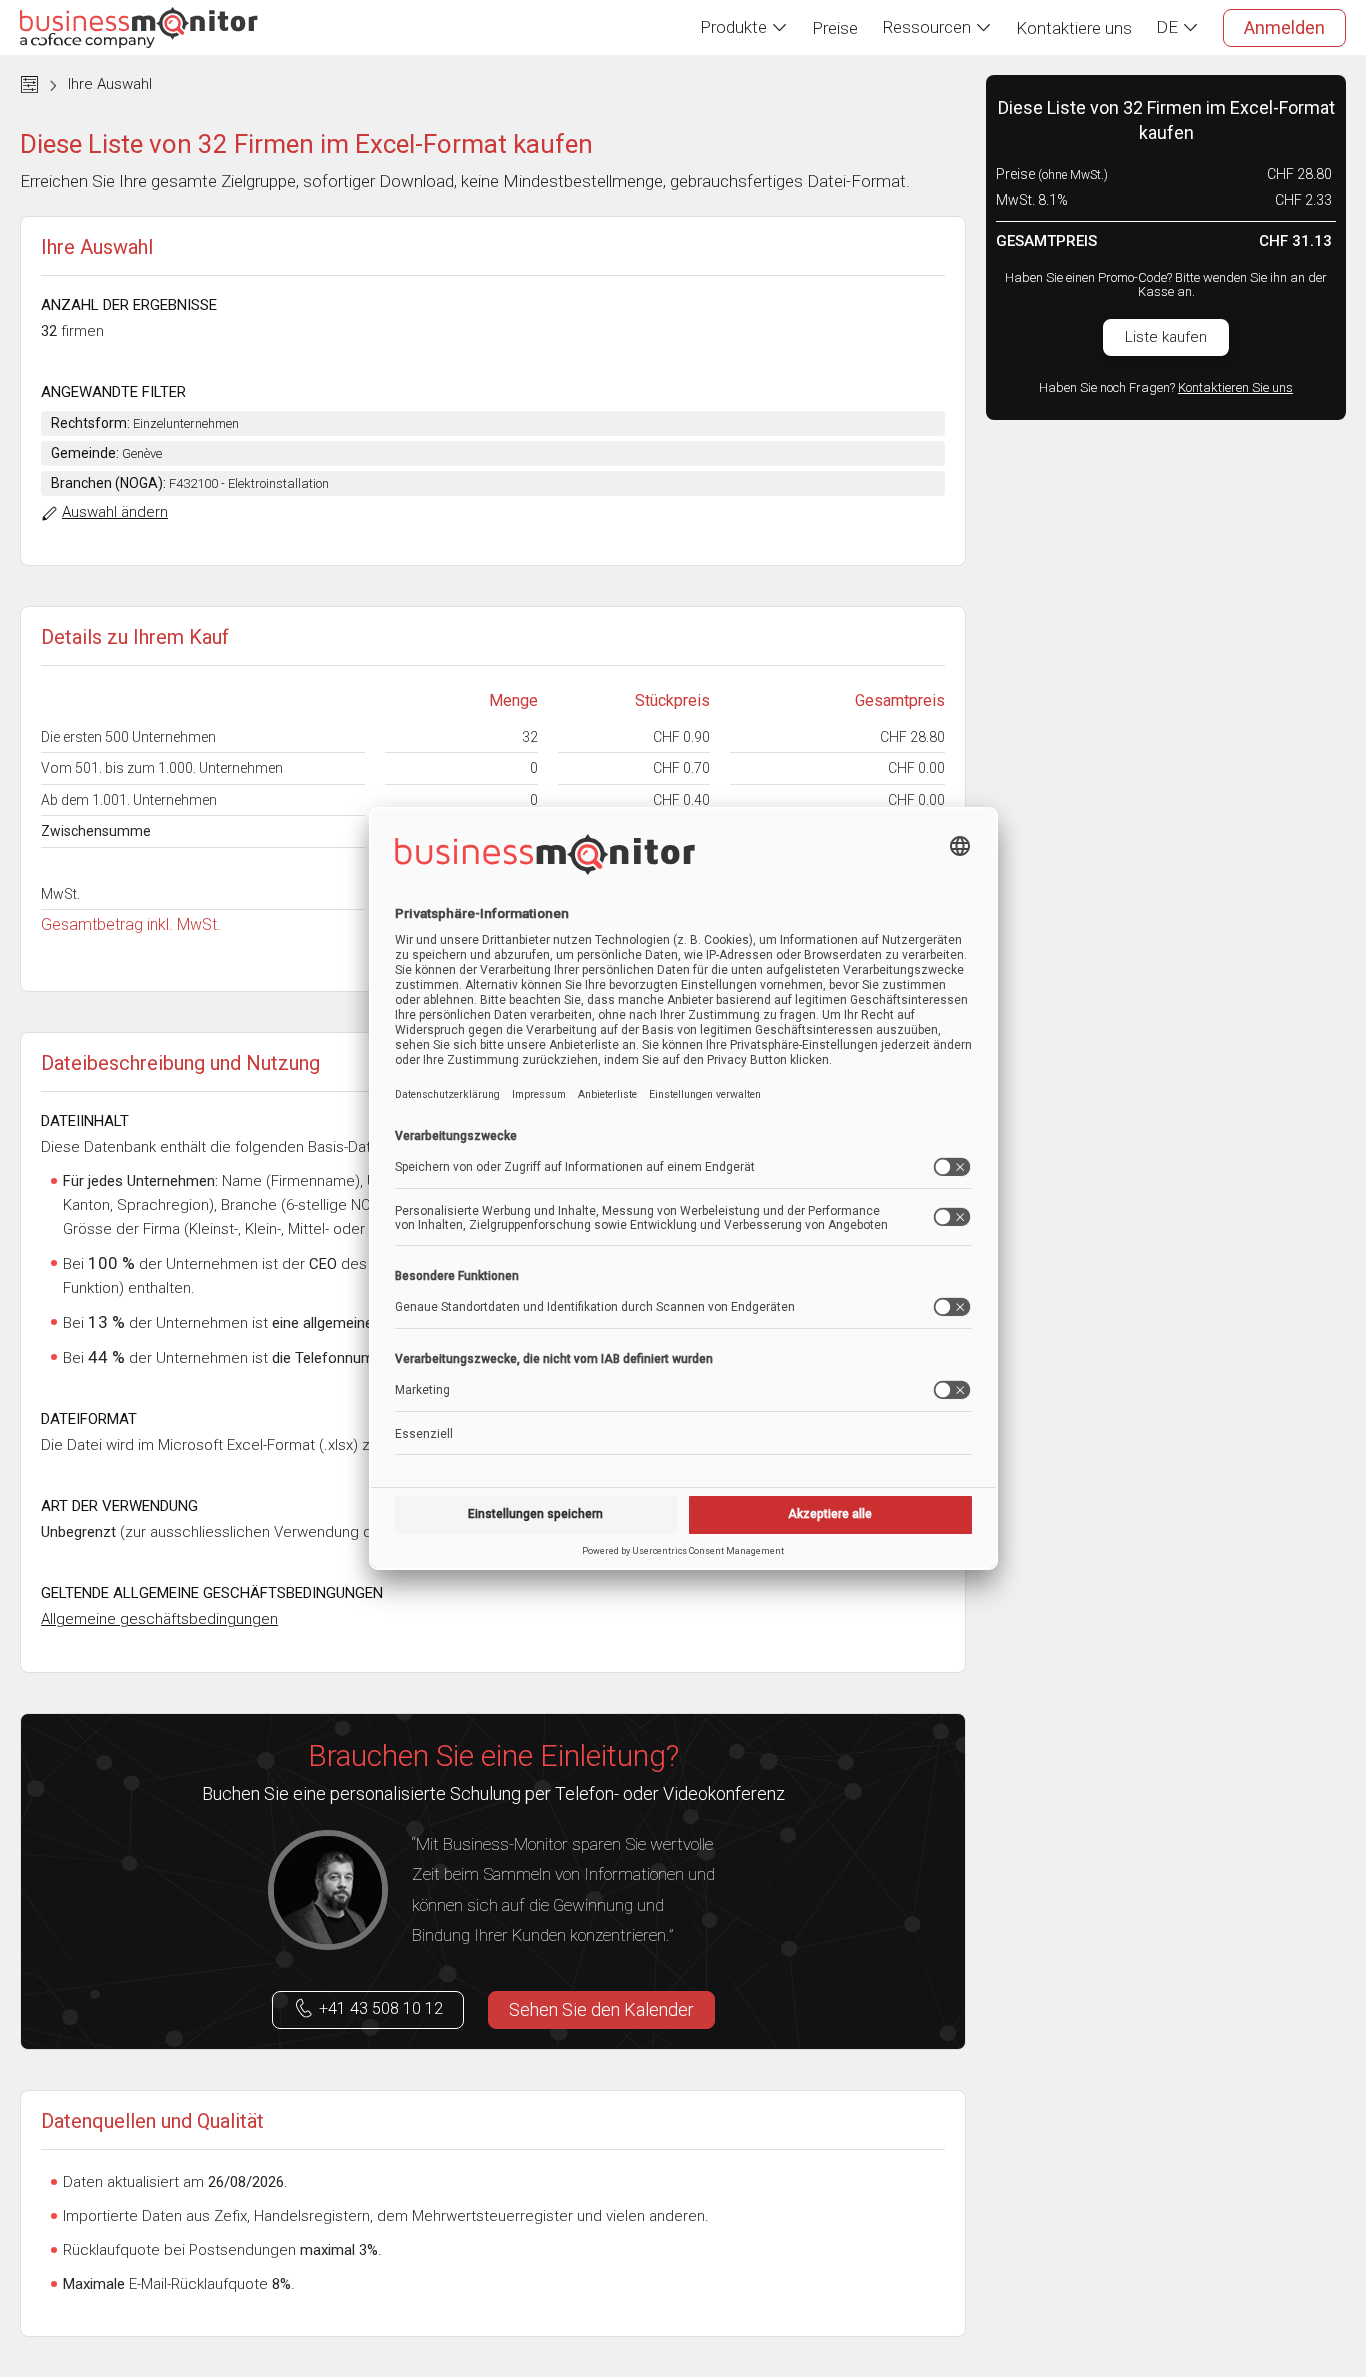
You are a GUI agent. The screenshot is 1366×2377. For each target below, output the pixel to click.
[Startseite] (139, 27)
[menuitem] (744, 27)
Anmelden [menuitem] (1284, 27)
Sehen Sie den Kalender (601, 2009)
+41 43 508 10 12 (381, 2008)
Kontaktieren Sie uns (1235, 387)
